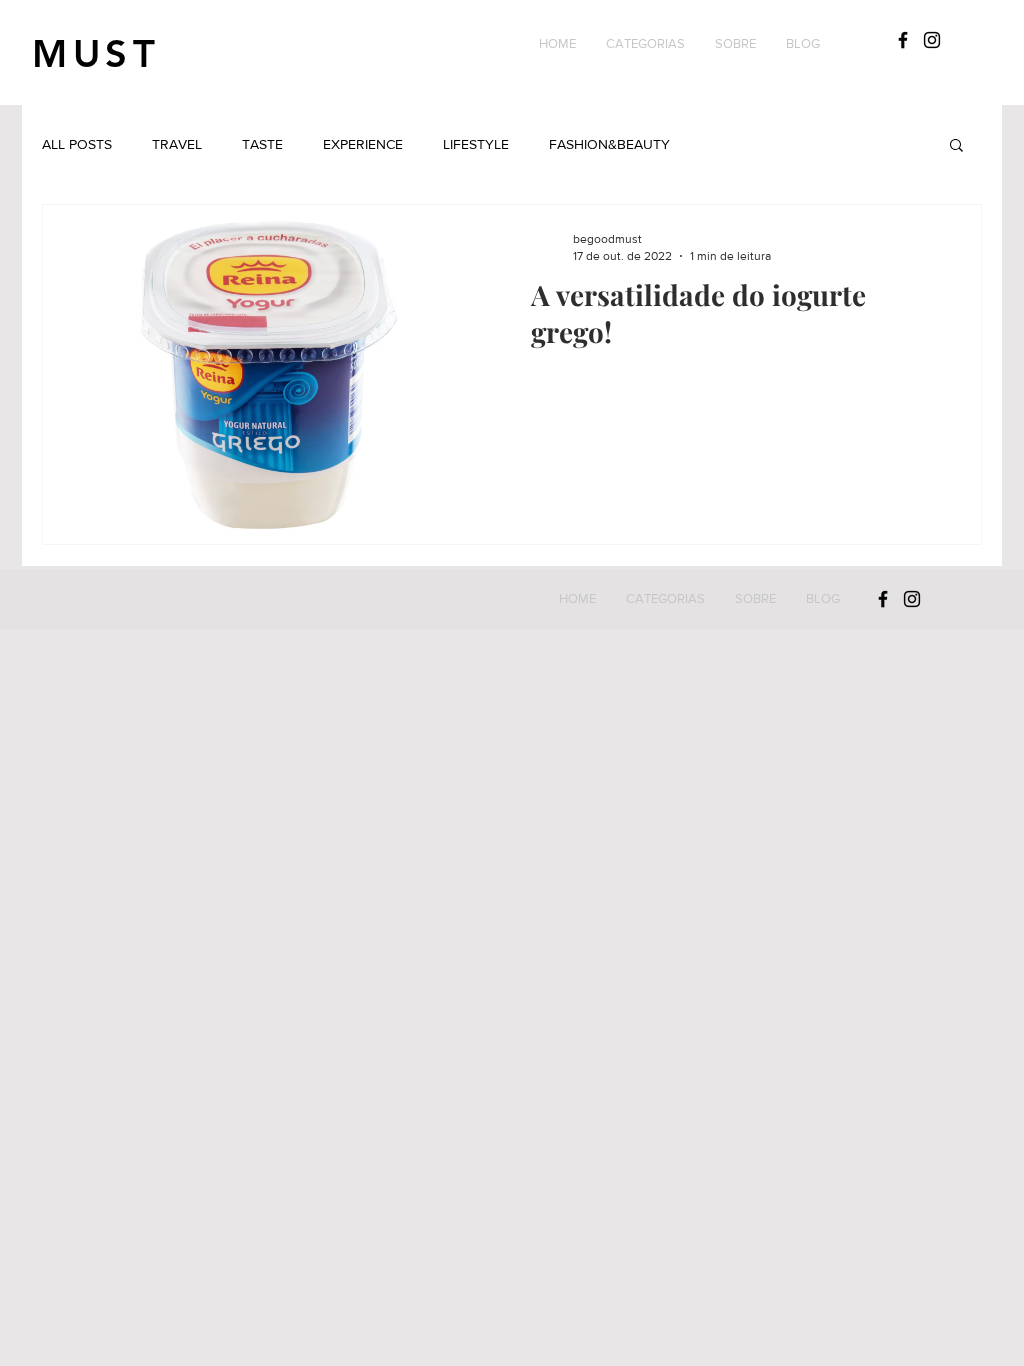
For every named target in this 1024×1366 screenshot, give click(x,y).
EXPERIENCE (363, 144)
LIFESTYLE (476, 144)
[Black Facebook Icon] (903, 40)
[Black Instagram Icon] (932, 40)
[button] (645, 44)
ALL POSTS (77, 144)
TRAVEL (177, 144)
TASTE (262, 144)
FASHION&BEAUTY (609, 144)
